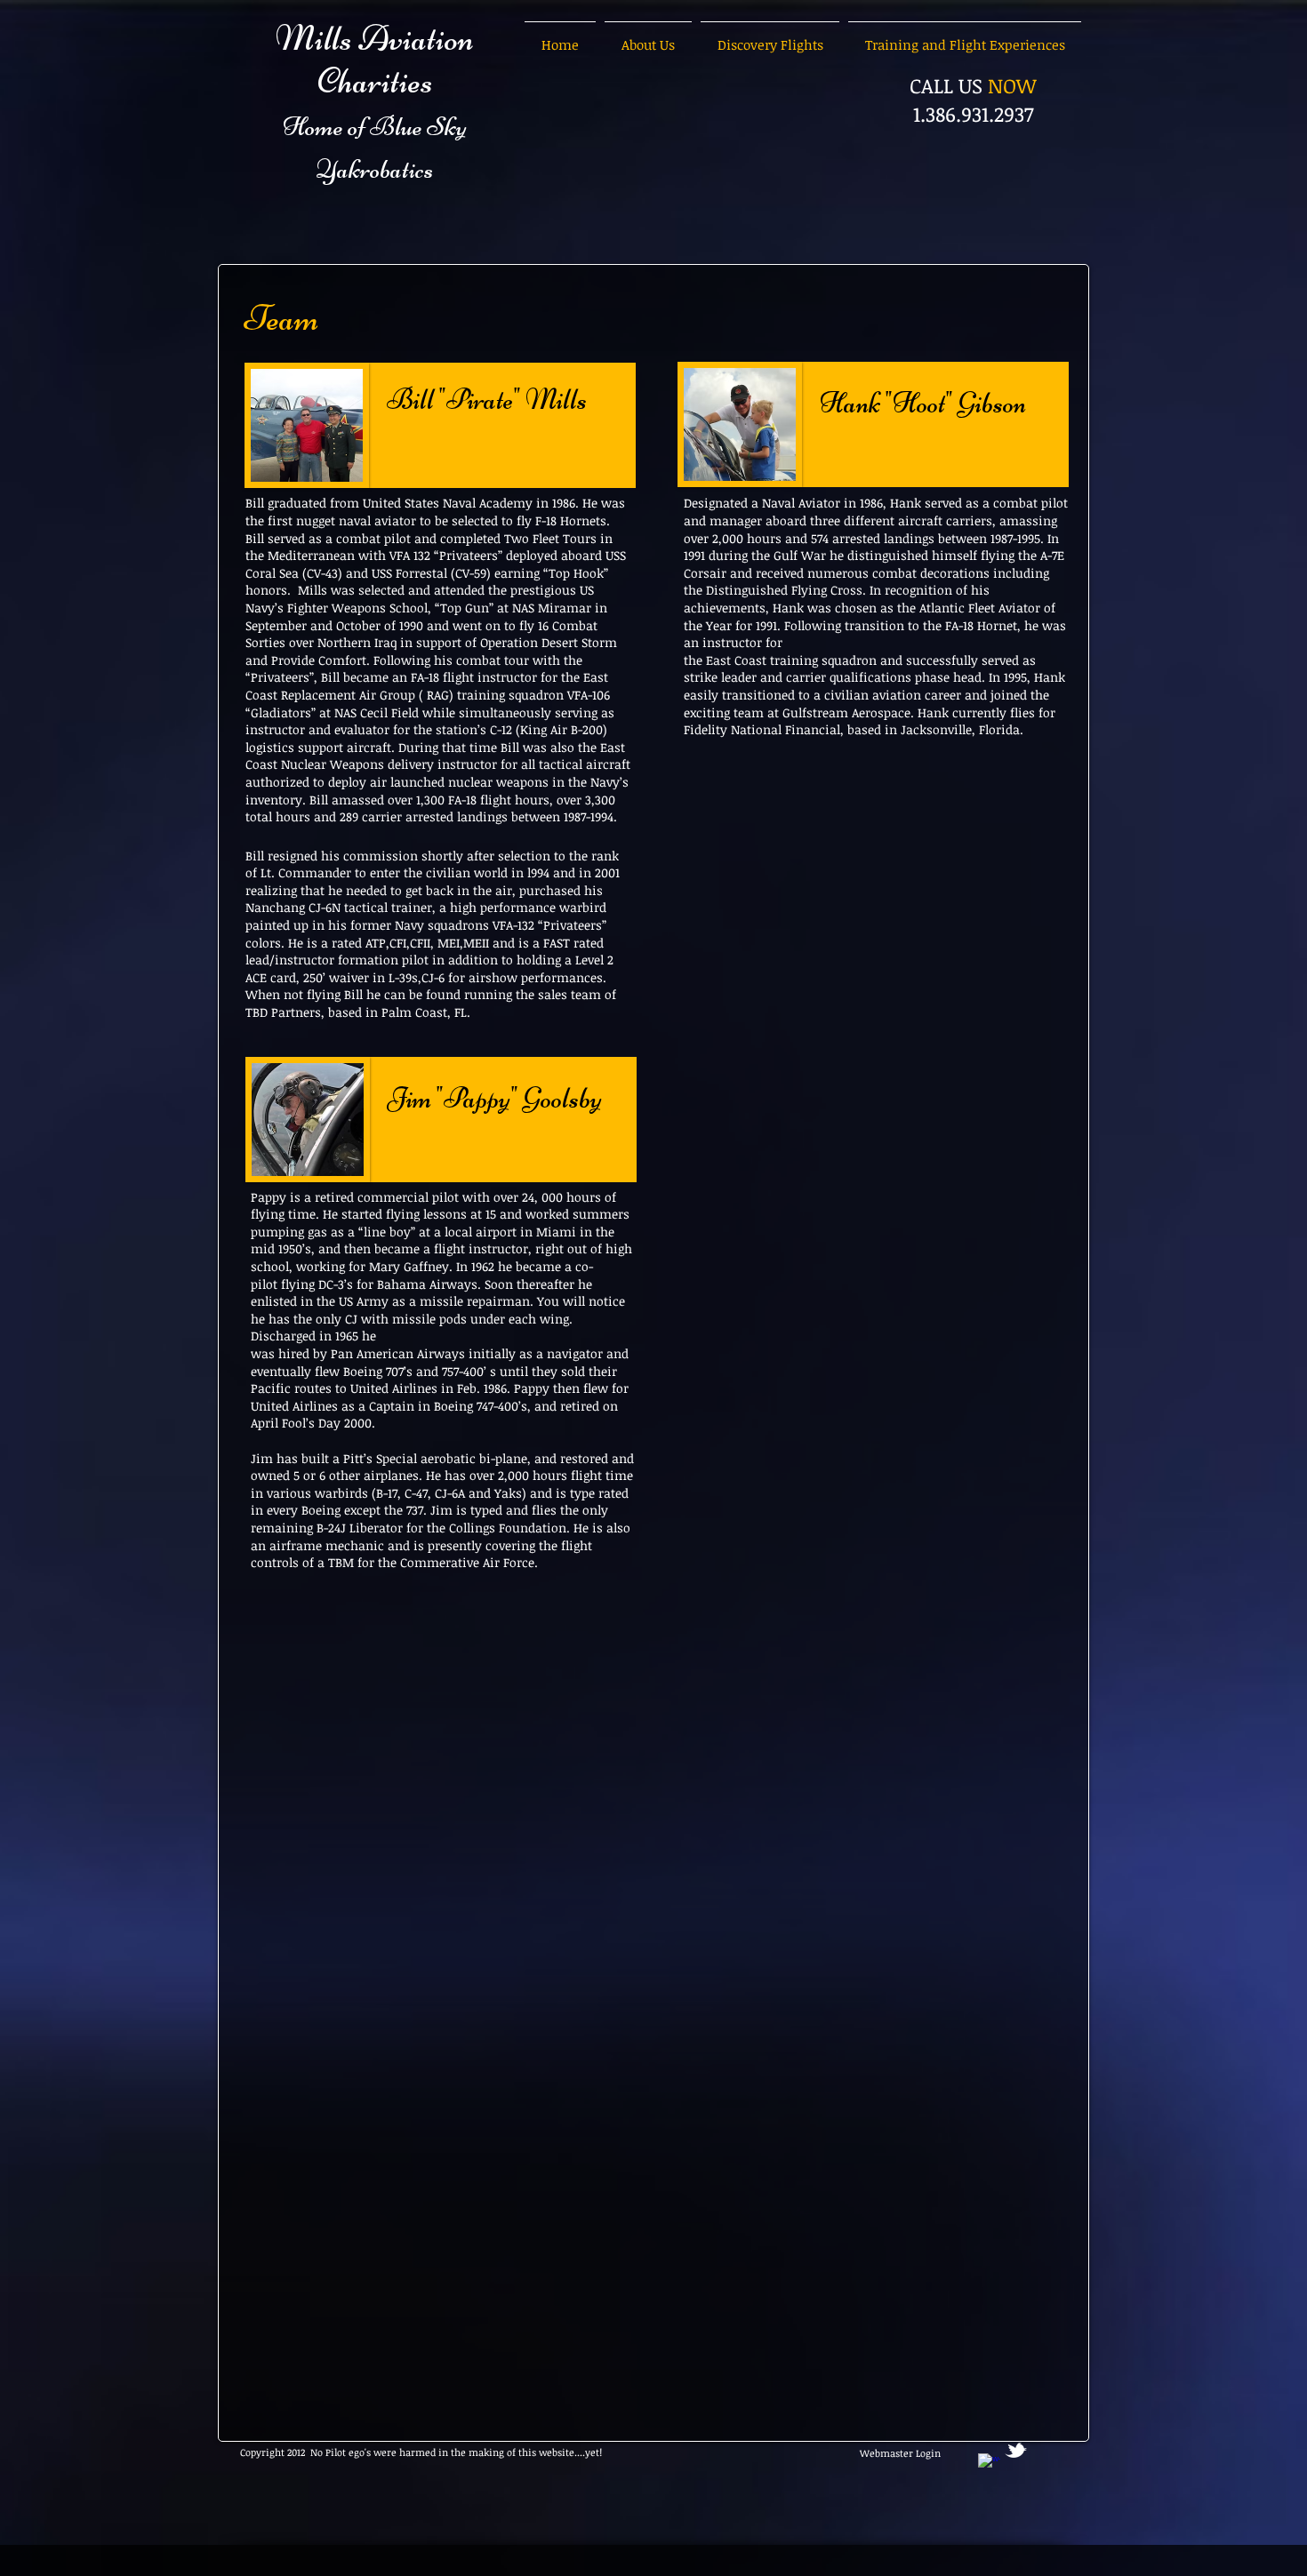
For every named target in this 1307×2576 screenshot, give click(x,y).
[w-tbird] (1016, 2450)
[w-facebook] (989, 2464)
